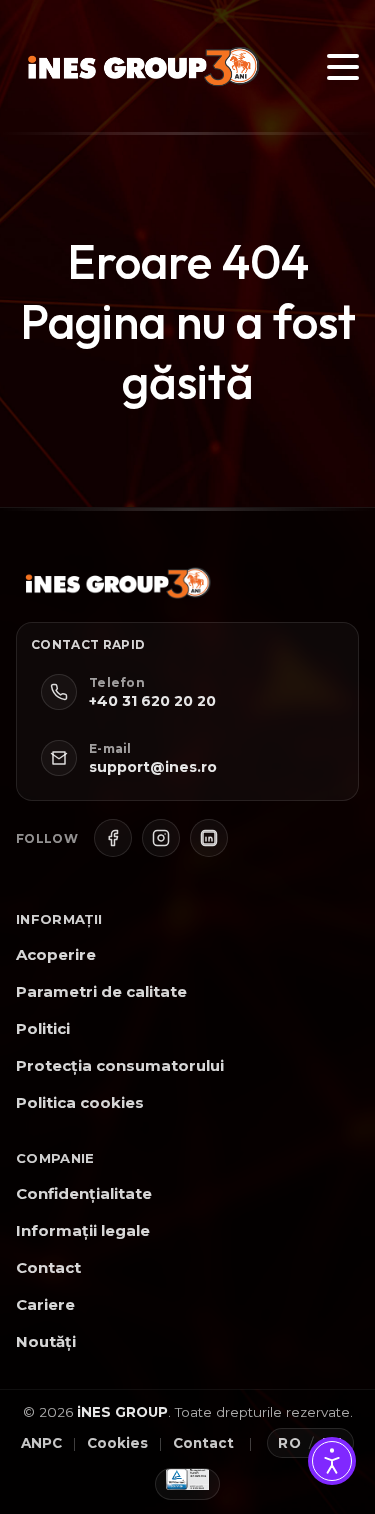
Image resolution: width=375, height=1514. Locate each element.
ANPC (41, 1443)
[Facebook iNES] (113, 838)
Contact (48, 1267)
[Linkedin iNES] (209, 838)
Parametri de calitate (101, 991)
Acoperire (56, 954)
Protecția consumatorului (120, 1065)
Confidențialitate (84, 1193)
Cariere (45, 1304)
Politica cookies (80, 1102)
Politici (43, 1028)
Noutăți (46, 1341)
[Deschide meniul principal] (343, 67)
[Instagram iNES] (161, 838)
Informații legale (83, 1230)
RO (289, 1443)
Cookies (117, 1443)
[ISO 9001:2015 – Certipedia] (188, 1484)
